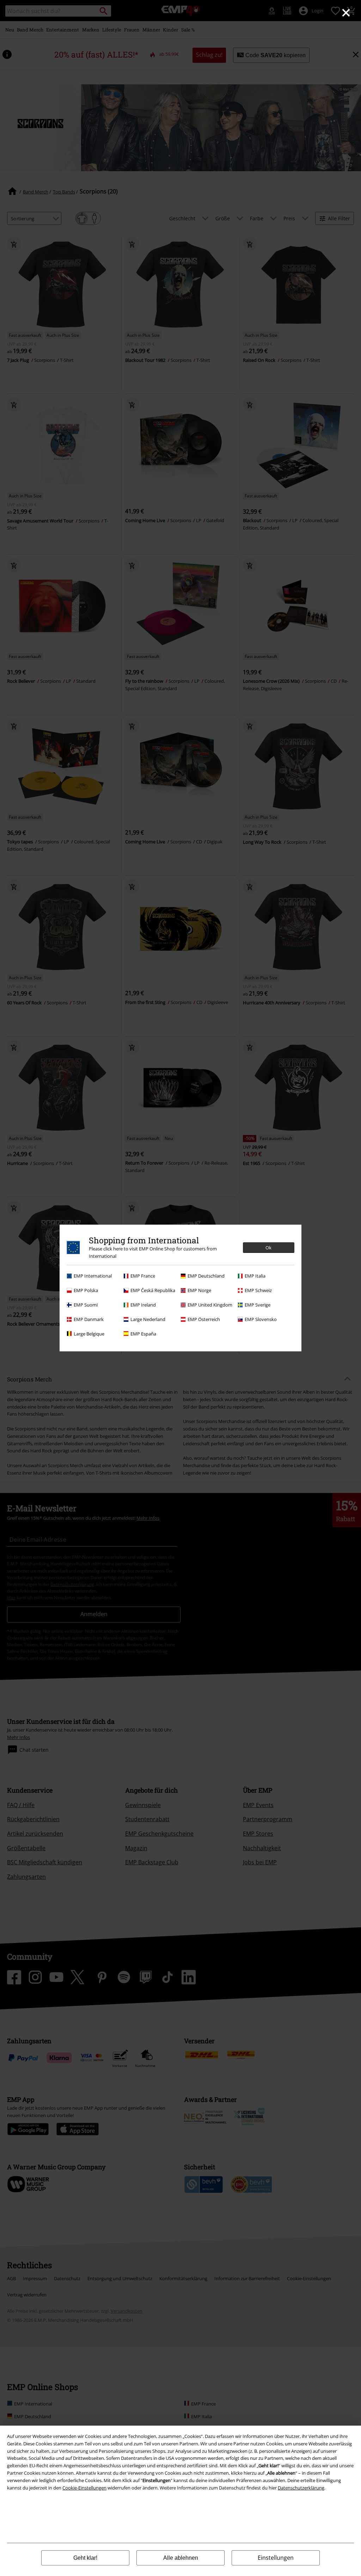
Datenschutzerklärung (301, 2488)
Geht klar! (85, 2558)
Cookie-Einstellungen (84, 2488)
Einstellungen (276, 2558)
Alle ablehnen (181, 2558)
